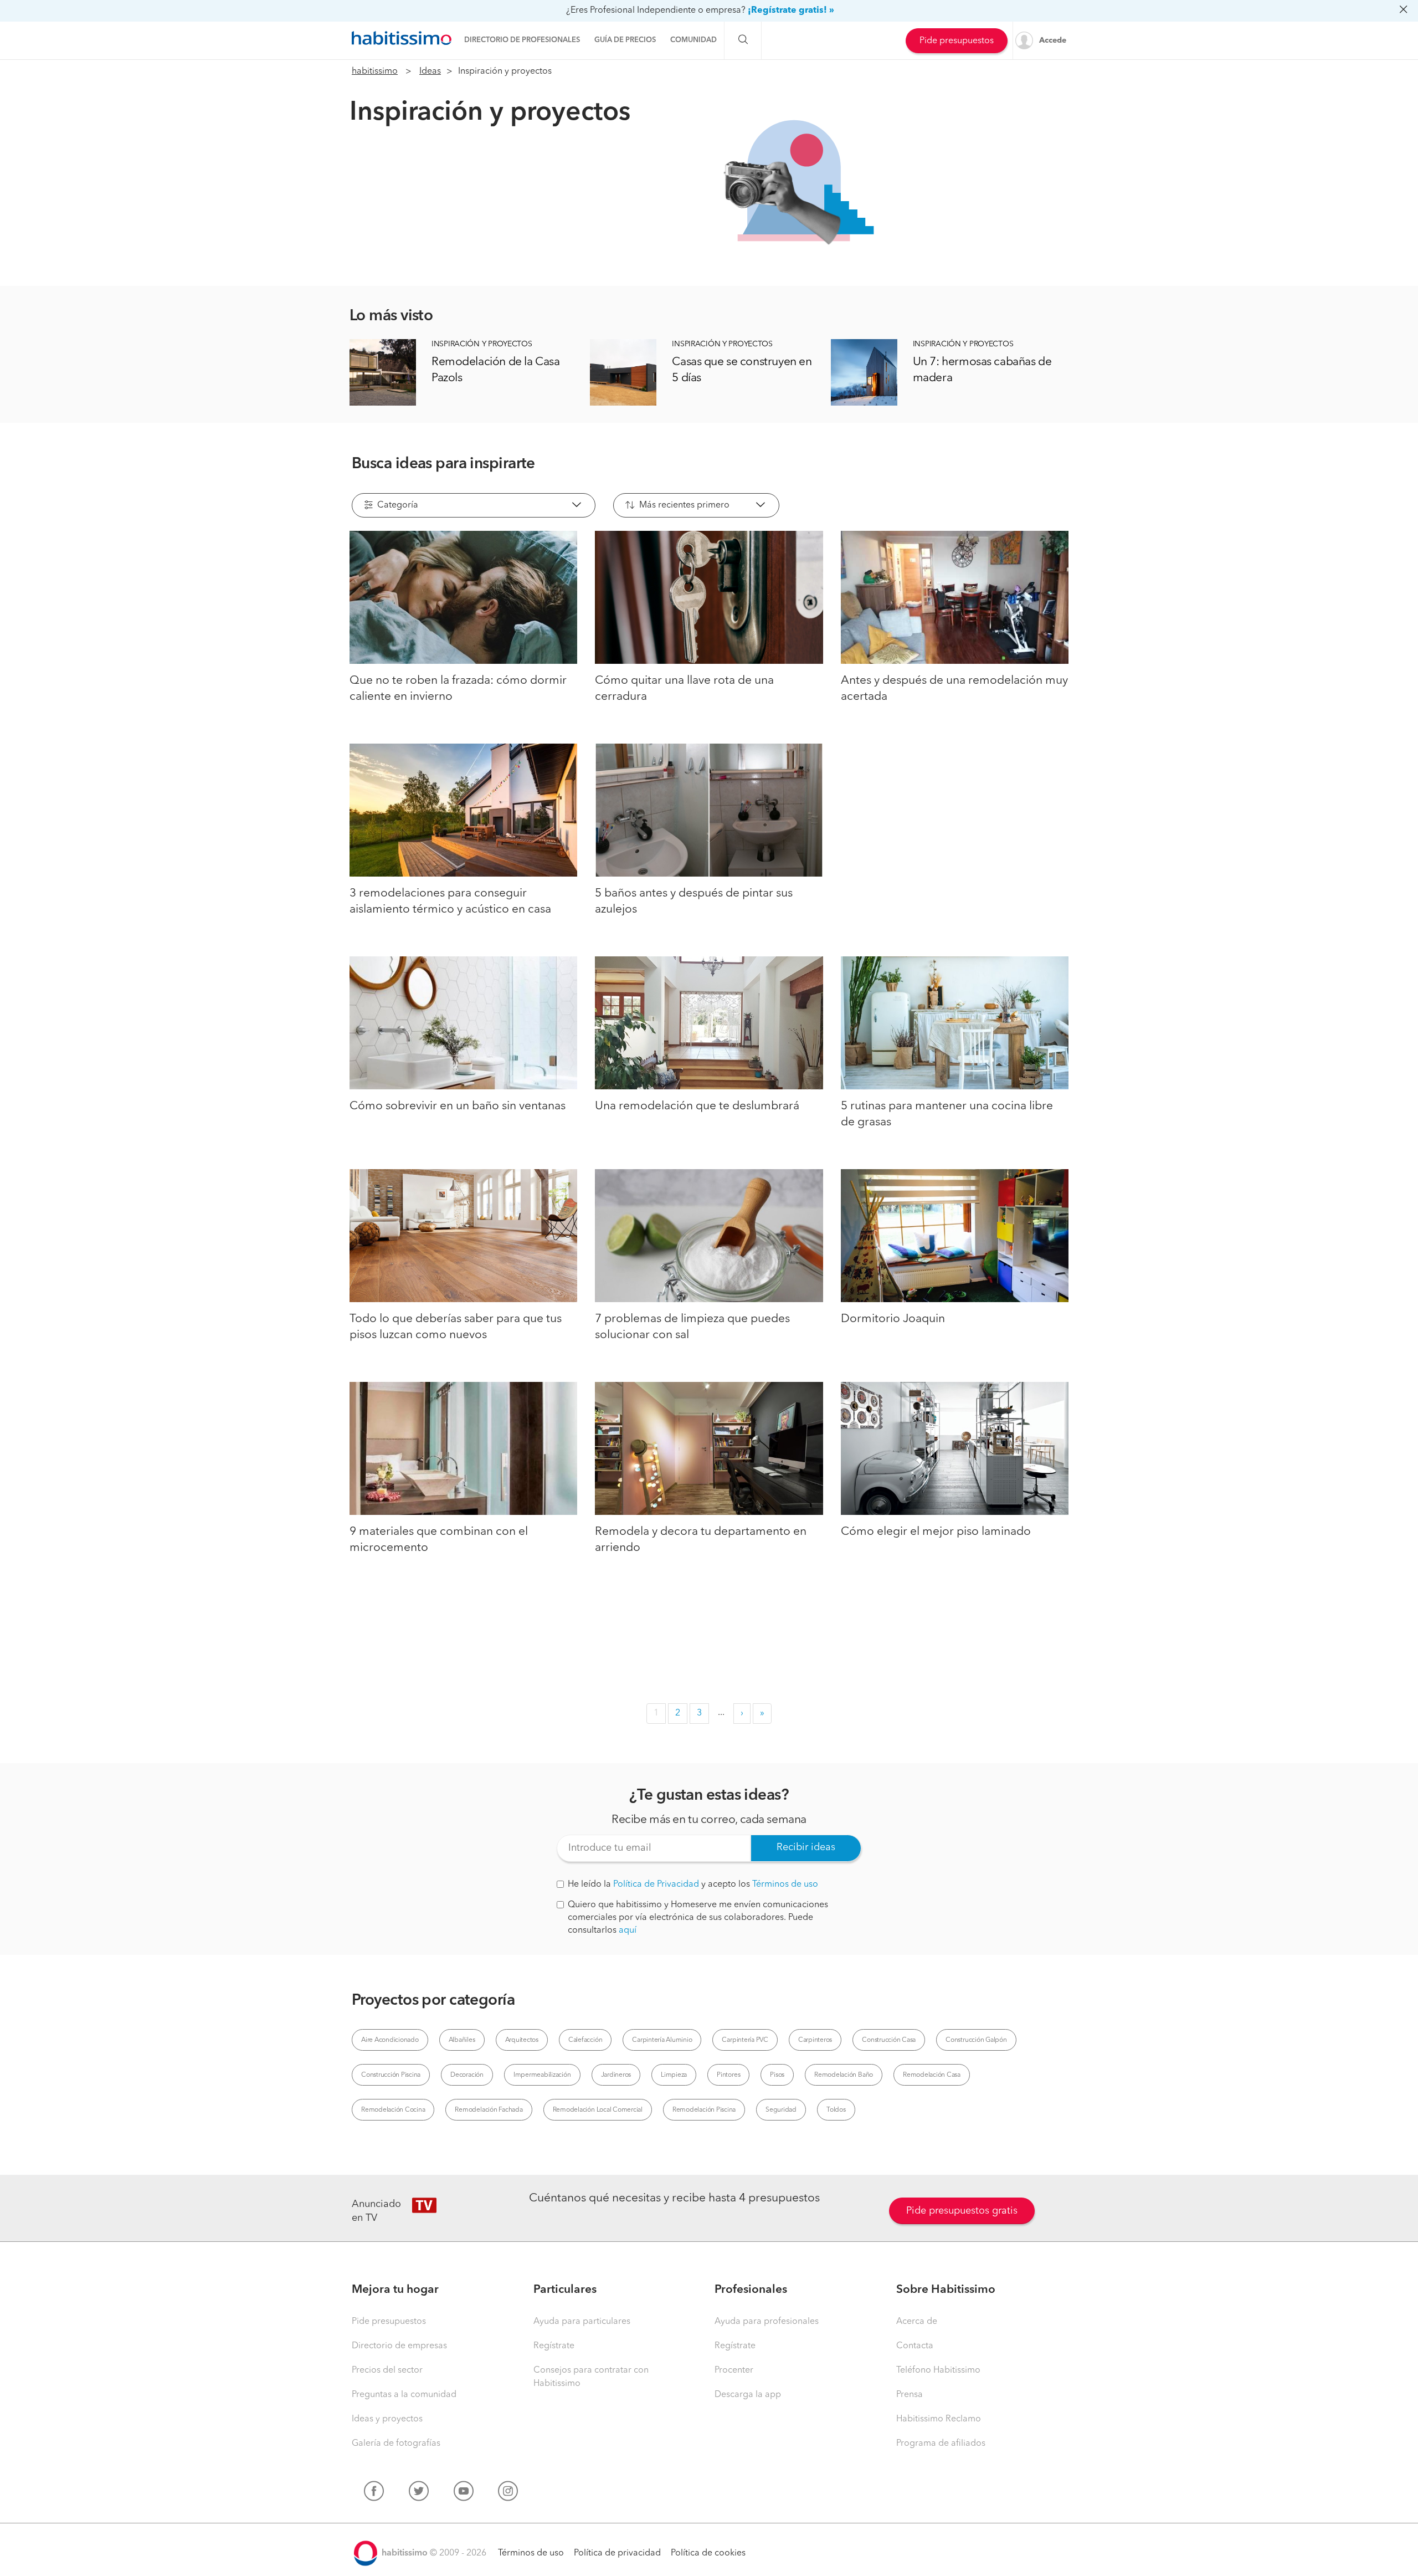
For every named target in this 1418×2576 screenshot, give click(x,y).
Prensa (910, 2395)
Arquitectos (522, 2040)
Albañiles (462, 2040)
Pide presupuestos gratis (962, 2211)
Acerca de (917, 2322)
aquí (628, 1930)
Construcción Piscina (391, 2075)
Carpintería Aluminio (662, 2040)
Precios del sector (387, 2370)
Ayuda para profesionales (767, 2322)
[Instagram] (508, 2493)
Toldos (836, 2110)
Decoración (467, 2075)
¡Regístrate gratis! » (791, 11)
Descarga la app (748, 2395)
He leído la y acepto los (693, 1884)
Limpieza (674, 2075)
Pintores (728, 2075)
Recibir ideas (806, 1847)
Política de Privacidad (656, 1884)
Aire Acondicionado (390, 2040)
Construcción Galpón (976, 2040)
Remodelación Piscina (704, 2110)
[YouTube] (464, 2493)
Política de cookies (708, 2553)
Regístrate (554, 2346)
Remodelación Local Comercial (598, 2110)
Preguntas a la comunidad (404, 2395)
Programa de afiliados (941, 2444)
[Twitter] (419, 2493)
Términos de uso (785, 1884)
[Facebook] (374, 2493)
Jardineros (616, 2075)
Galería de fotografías (396, 2444)
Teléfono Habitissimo (938, 2370)
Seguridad (781, 2110)
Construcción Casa (889, 2040)
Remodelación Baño (844, 2075)
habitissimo (375, 71)
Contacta (915, 2346)
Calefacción (585, 2040)
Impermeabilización (542, 2075)
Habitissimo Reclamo (939, 2419)
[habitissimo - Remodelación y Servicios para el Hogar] (402, 38)
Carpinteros (815, 2040)
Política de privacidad (617, 2553)
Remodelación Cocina (393, 2110)
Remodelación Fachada (489, 2110)
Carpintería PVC (745, 2040)
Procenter (734, 2370)
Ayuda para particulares (582, 2322)
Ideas (430, 71)
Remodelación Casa (932, 2075)
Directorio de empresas (399, 2346)
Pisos (777, 2075)
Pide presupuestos (957, 41)
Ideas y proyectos (387, 2419)
